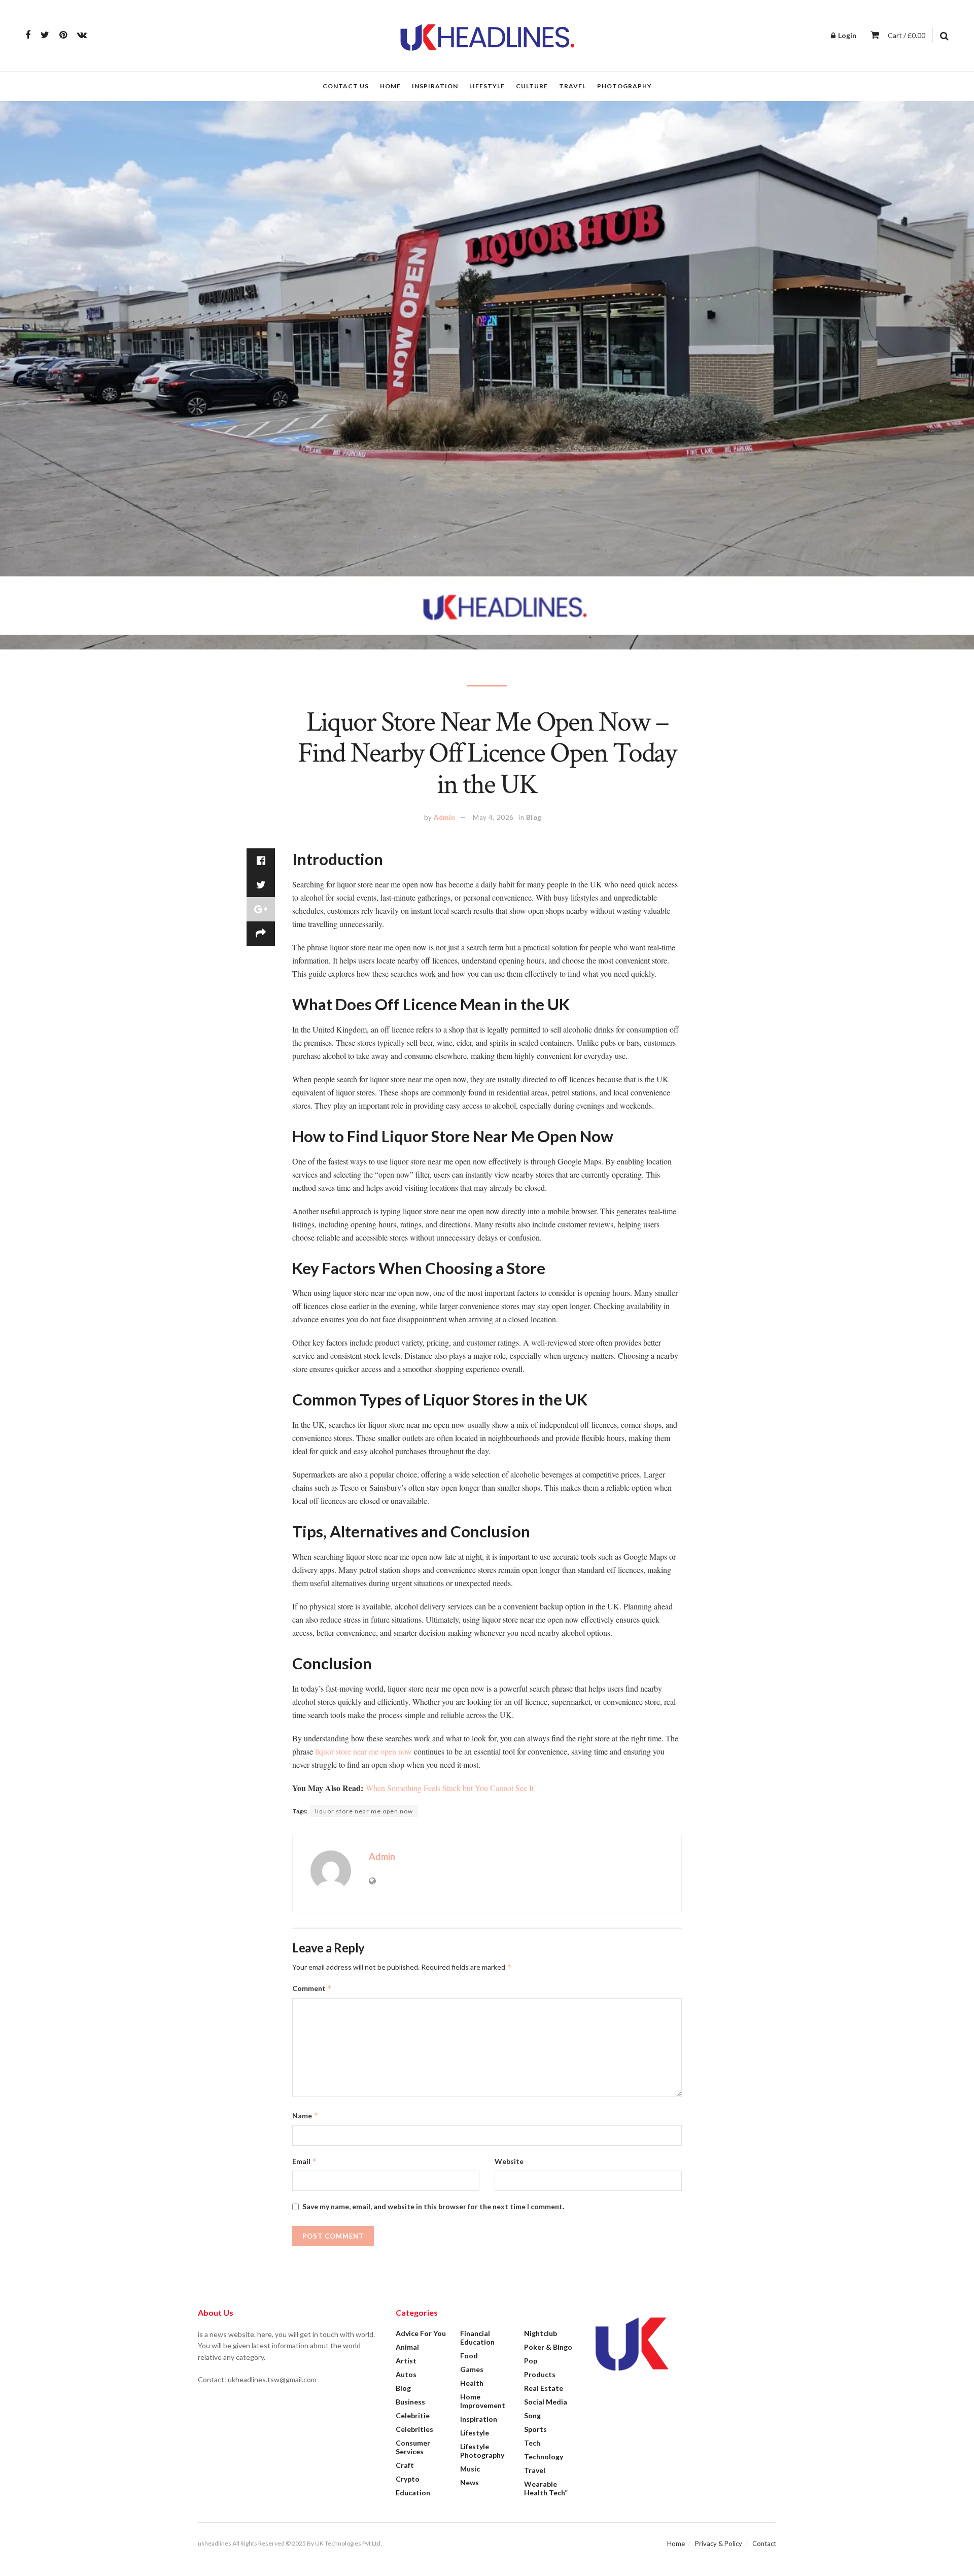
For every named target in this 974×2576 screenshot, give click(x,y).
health (472, 2383)
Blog (534, 817)
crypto (408, 2479)
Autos (406, 2374)
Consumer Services (413, 2447)
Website (509, 2161)
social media (546, 2402)
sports (535, 2429)
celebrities (414, 2429)
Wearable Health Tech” (546, 2488)
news (469, 2482)
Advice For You (421, 2333)
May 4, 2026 (493, 817)
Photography (624, 86)
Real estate (544, 2388)
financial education (477, 2338)
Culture (532, 86)
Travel (572, 86)
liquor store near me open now (363, 1751)
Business (410, 2402)
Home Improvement (483, 2401)
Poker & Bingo (548, 2347)
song (532, 2415)
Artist (406, 2361)
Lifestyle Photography (482, 2451)
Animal (407, 2347)
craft (405, 2465)
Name (305, 2116)
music (470, 2469)
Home (390, 86)
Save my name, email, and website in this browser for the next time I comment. (433, 2206)
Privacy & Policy (719, 2544)
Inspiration (435, 86)
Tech (532, 2443)
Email (305, 2161)
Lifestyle (487, 86)
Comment (312, 1988)
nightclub (541, 2333)
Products (540, 2374)
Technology (544, 2457)
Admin (445, 817)
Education (413, 2493)
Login (846, 35)
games (472, 2369)
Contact (764, 2544)
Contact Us (346, 86)
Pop (531, 2361)
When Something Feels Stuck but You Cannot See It (450, 1788)
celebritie (413, 2415)
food (469, 2356)
